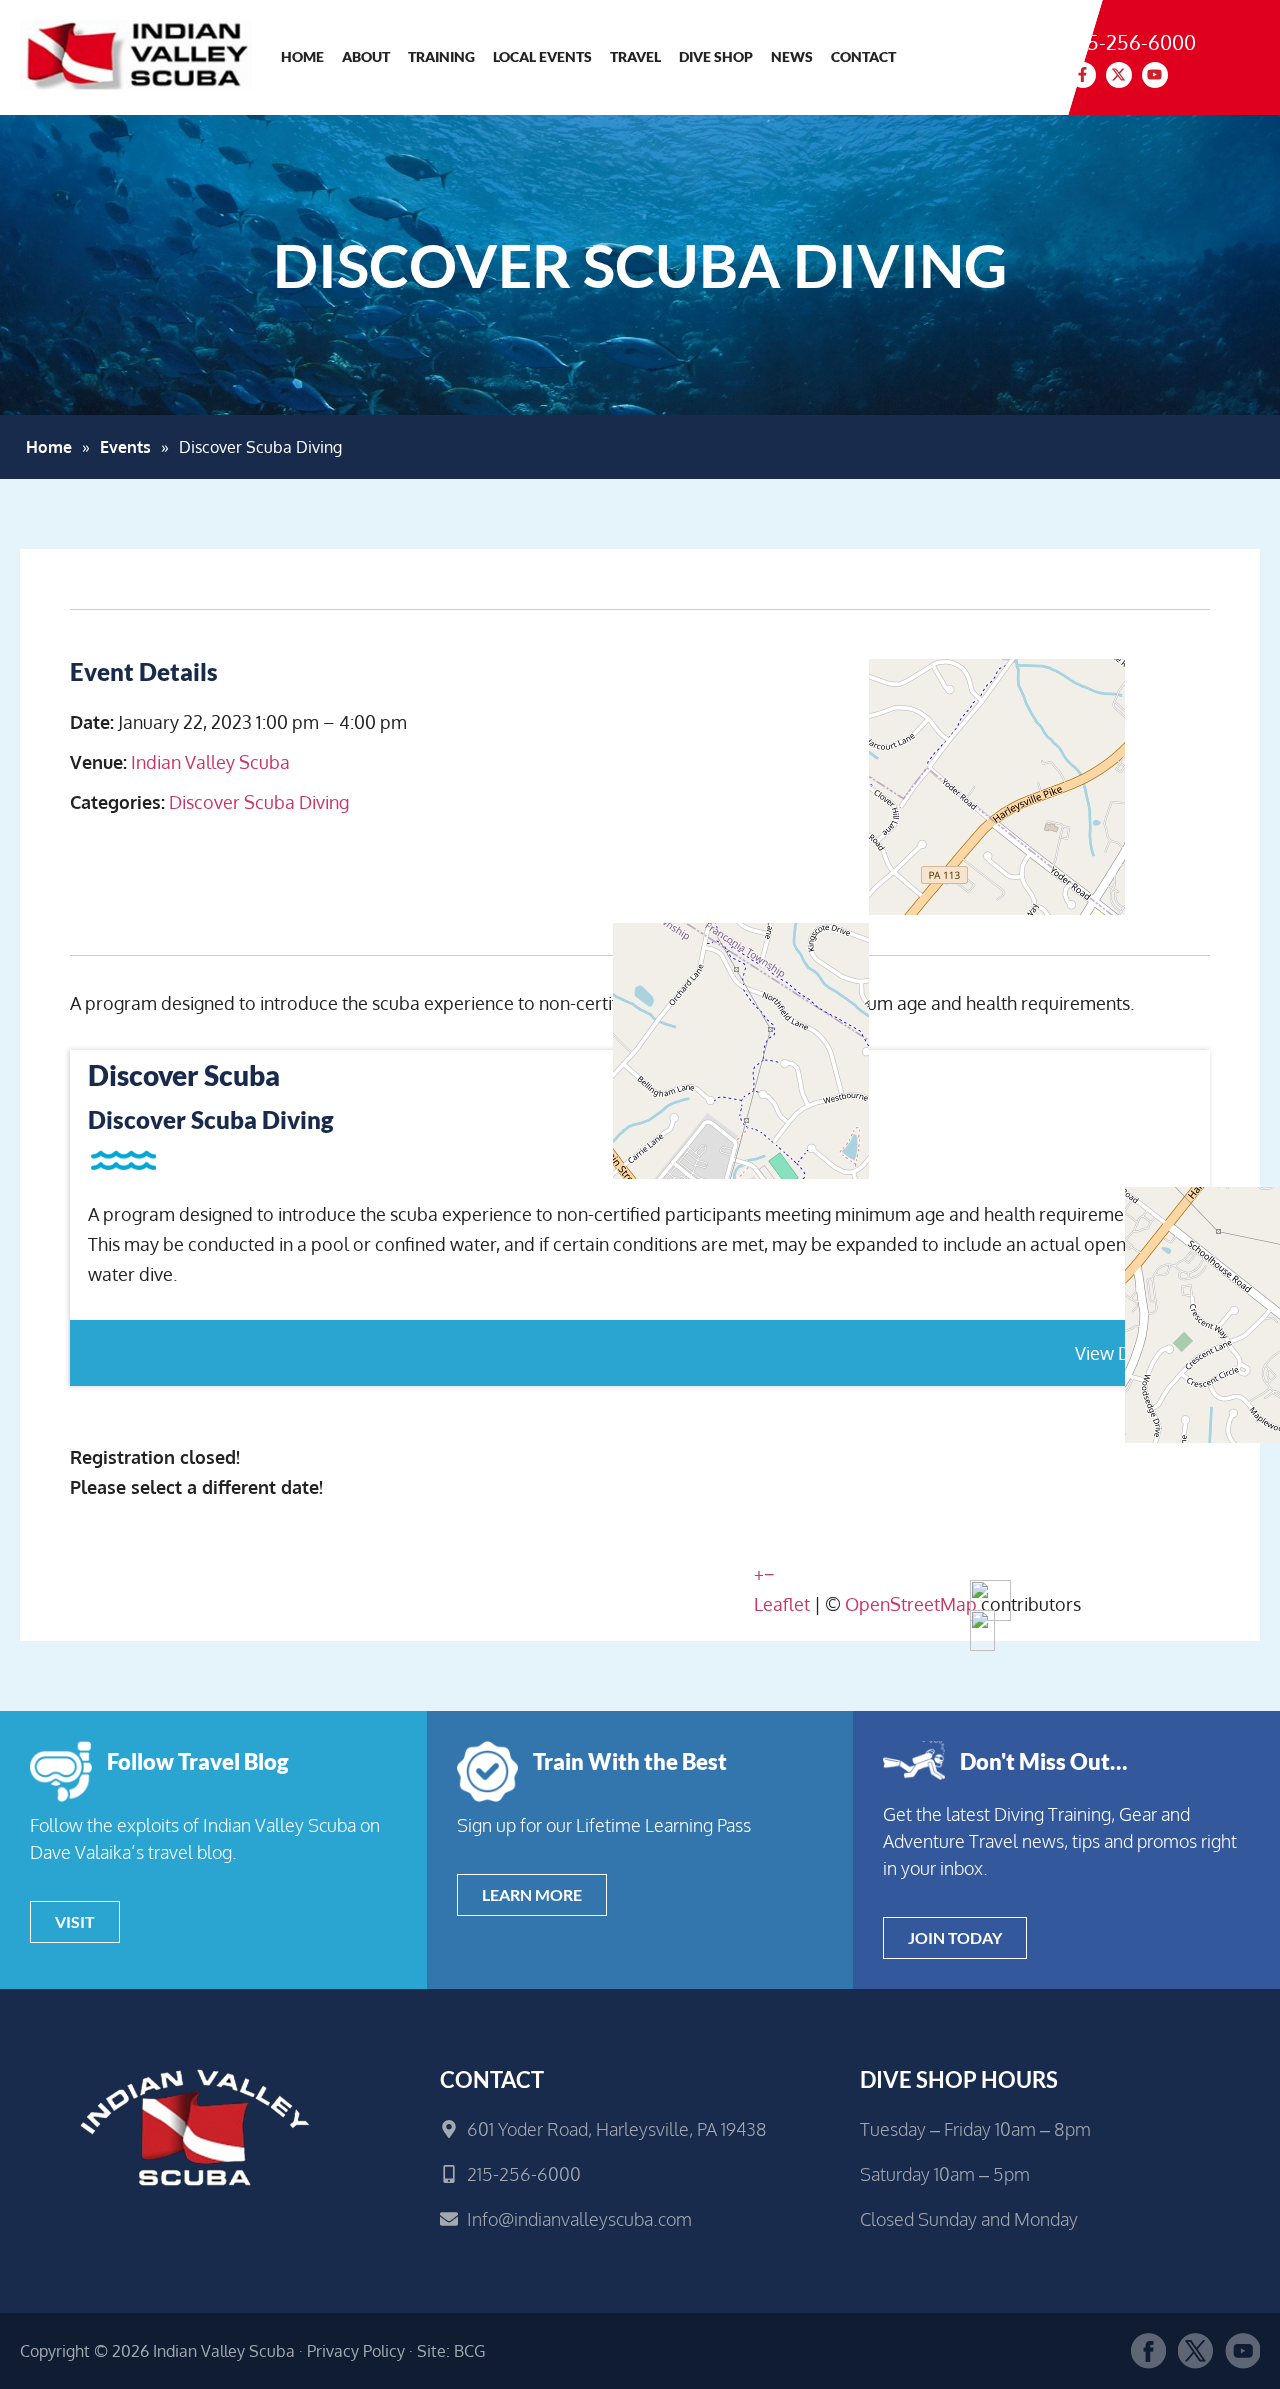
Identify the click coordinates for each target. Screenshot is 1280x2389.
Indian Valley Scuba (210, 762)
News (792, 56)
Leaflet (782, 1604)
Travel (635, 56)
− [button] (769, 1574)
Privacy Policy (356, 2351)
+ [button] (759, 1574)
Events (125, 447)
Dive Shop (716, 56)
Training (441, 56)
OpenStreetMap (911, 1604)
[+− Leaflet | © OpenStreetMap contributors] (982, 807)
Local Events (542, 56)
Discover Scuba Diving (259, 802)
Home (302, 56)
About (366, 56)
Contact (863, 56)
